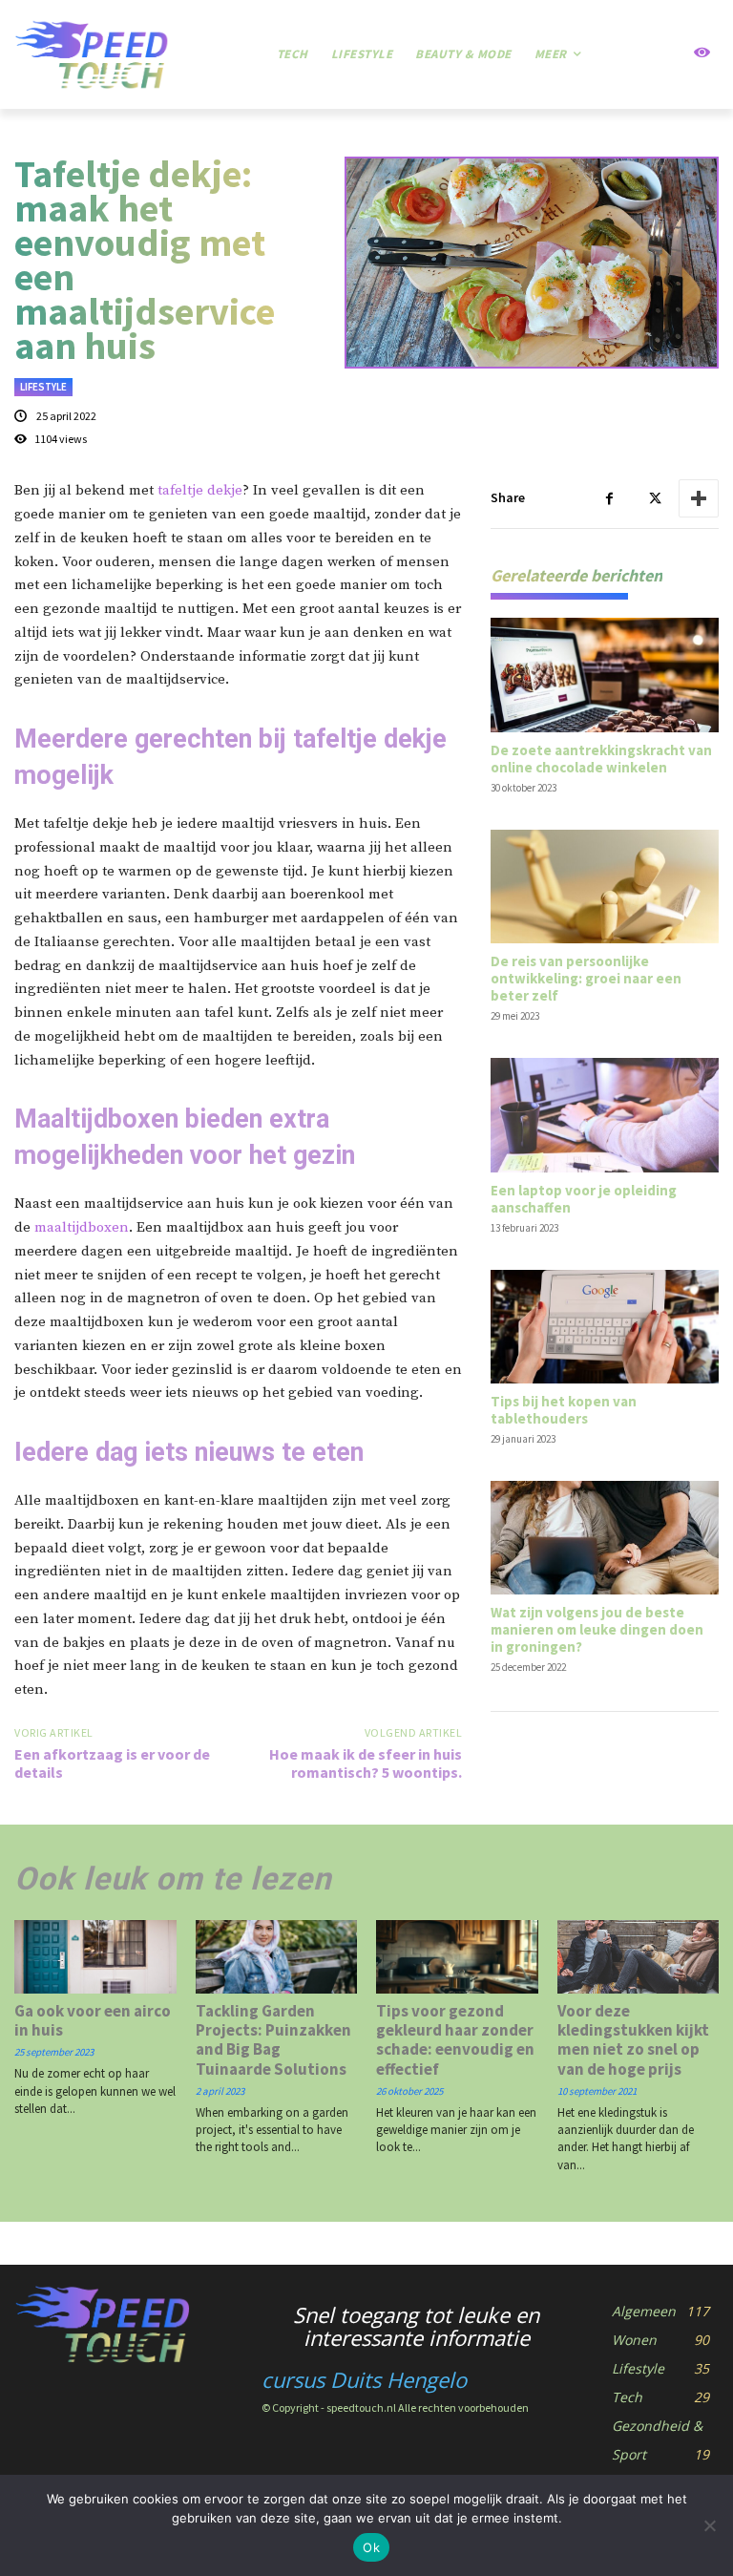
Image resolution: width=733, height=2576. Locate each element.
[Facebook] (610, 498)
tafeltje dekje (200, 490)
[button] (654, 54)
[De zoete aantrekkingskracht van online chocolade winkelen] (605, 675)
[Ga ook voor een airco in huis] (95, 1956)
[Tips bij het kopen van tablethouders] (605, 1327)
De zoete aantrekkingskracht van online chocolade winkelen (601, 759)
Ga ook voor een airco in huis (93, 2020)
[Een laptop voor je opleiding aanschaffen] (605, 1115)
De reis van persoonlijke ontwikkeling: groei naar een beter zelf (586, 978)
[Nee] (709, 2525)
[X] (654, 498)
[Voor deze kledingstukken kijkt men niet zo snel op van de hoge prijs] (639, 1956)
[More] (699, 498)
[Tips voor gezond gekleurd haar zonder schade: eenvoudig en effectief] (457, 1956)
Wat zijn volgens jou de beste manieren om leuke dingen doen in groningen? (597, 1629)
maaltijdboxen (82, 1227)
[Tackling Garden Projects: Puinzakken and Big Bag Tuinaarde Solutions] (277, 1956)
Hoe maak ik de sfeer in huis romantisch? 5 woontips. (366, 1763)
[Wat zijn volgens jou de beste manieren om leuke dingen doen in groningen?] (605, 1538)
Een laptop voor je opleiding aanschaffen (584, 1199)
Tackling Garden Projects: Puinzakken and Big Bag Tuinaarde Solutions (273, 2040)
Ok (371, 2547)
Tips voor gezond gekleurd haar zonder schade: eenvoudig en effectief (455, 2040)
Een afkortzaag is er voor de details (112, 1763)
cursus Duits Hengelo (364, 2379)
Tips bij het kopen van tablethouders (564, 1410)
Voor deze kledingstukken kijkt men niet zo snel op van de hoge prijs (633, 2040)
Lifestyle (43, 387)
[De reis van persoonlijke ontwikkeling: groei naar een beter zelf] (605, 887)
